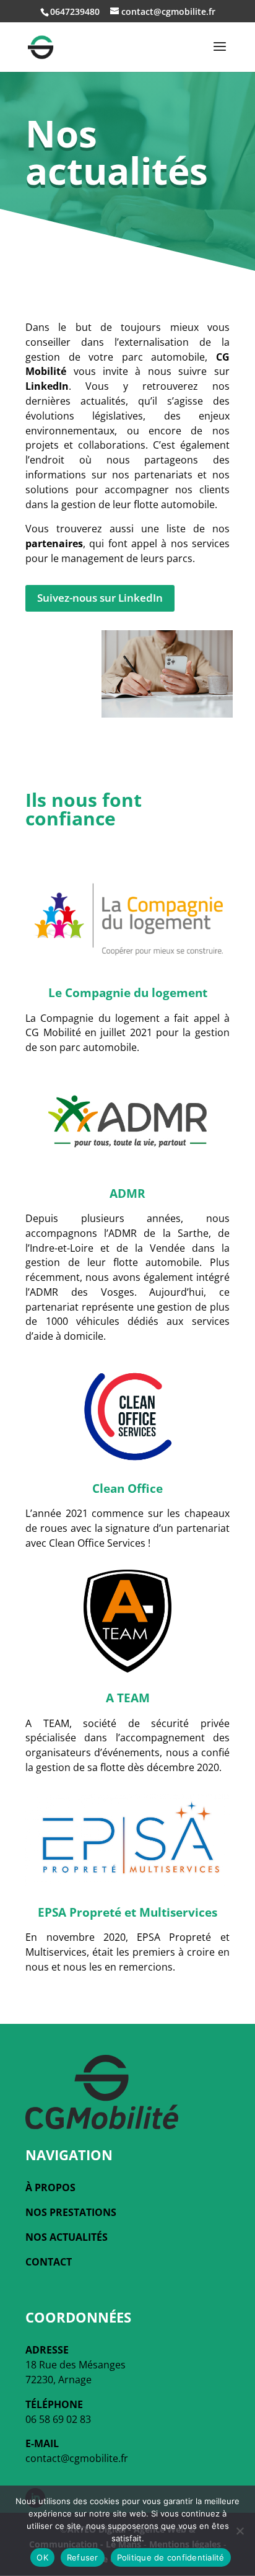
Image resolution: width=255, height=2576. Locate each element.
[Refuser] (240, 2531)
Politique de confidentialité (171, 2557)
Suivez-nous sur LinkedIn (100, 598)
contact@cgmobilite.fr (77, 2458)
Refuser (83, 2557)
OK (42, 2557)
